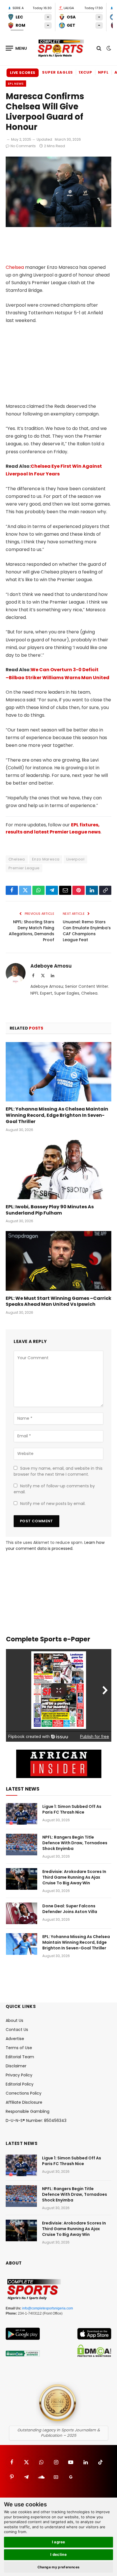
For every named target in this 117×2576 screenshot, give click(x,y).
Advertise (15, 2039)
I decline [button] (59, 2554)
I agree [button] (59, 2542)
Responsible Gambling (28, 2111)
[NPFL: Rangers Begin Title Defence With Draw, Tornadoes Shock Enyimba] (22, 1845)
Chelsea (15, 267)
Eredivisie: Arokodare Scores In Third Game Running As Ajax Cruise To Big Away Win (74, 1877)
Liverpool (75, 859)
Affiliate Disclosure (24, 2102)
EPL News (16, 84)
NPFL (103, 72)
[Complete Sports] (61, 48)
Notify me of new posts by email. (53, 1504)
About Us (14, 2020)
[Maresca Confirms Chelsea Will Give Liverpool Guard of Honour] (58, 226)
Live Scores (23, 73)
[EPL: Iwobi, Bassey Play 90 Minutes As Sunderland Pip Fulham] (58, 1170)
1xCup (85, 72)
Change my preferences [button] (59, 2567)
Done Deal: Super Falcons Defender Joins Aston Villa (70, 1909)
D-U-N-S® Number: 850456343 (36, 2120)
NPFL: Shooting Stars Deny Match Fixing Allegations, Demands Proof (32, 931)
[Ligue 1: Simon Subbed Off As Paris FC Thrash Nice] (22, 1814)
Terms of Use (19, 2048)
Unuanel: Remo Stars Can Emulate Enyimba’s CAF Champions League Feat (87, 931)
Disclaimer (16, 2066)
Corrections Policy (24, 2093)
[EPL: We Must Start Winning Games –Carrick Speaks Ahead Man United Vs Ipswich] (58, 1261)
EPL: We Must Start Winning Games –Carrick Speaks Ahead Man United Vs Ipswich (58, 1301)
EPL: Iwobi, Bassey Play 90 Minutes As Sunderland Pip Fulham (50, 1210)
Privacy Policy (19, 2075)
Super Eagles (58, 72)
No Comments (23, 146)
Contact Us (17, 2030)
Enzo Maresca (46, 859)
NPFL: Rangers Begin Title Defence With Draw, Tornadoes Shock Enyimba (75, 1843)
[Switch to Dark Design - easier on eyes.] (108, 48)
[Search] (99, 48)
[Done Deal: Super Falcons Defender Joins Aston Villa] (22, 1913)
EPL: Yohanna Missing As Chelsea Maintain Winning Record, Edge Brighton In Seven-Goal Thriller (57, 1115)
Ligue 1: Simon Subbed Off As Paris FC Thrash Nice (72, 1809)
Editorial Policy (20, 2084)
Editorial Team (20, 2057)
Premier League (24, 868)
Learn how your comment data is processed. (55, 1545)
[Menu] (16, 48)
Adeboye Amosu (51, 966)
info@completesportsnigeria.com (48, 2308)
